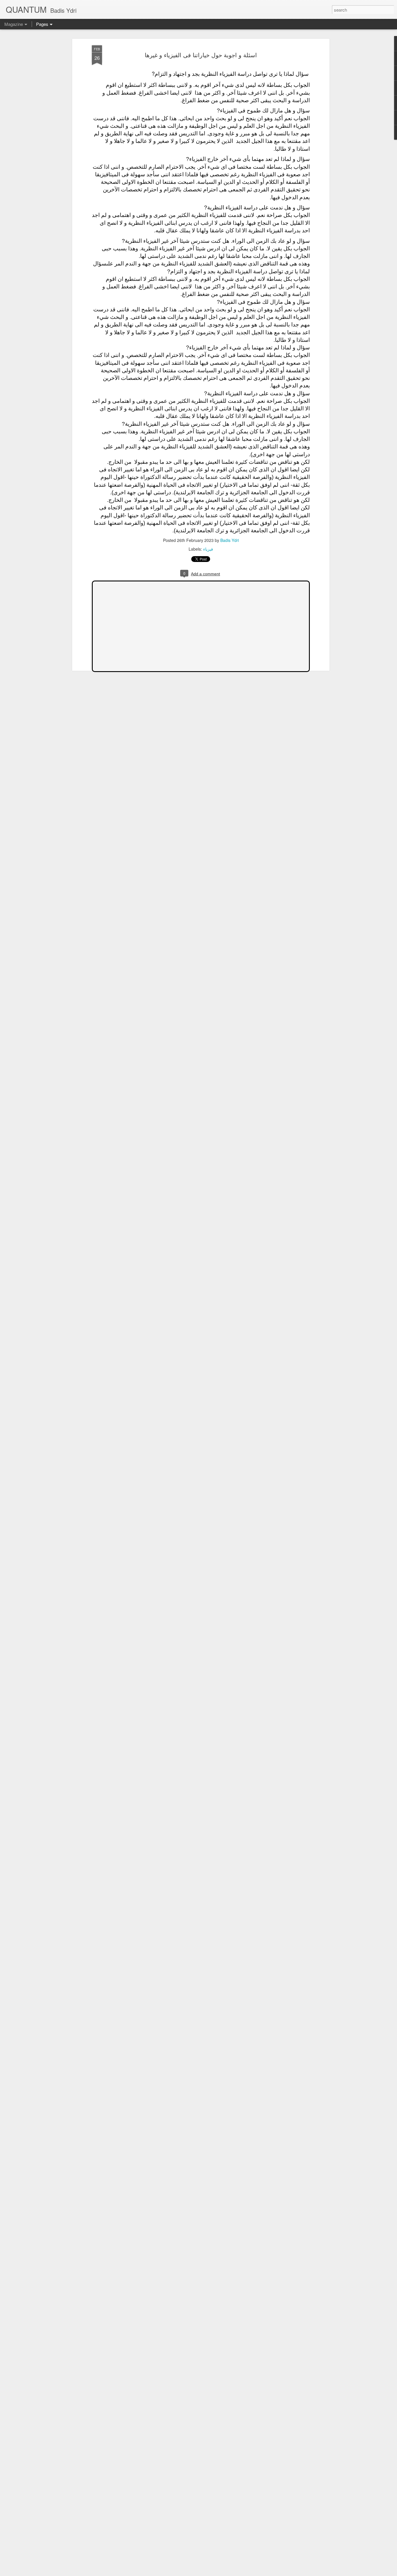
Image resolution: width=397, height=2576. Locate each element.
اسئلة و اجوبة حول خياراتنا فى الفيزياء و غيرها (201, 55)
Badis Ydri (230, 540)
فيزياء (208, 549)
